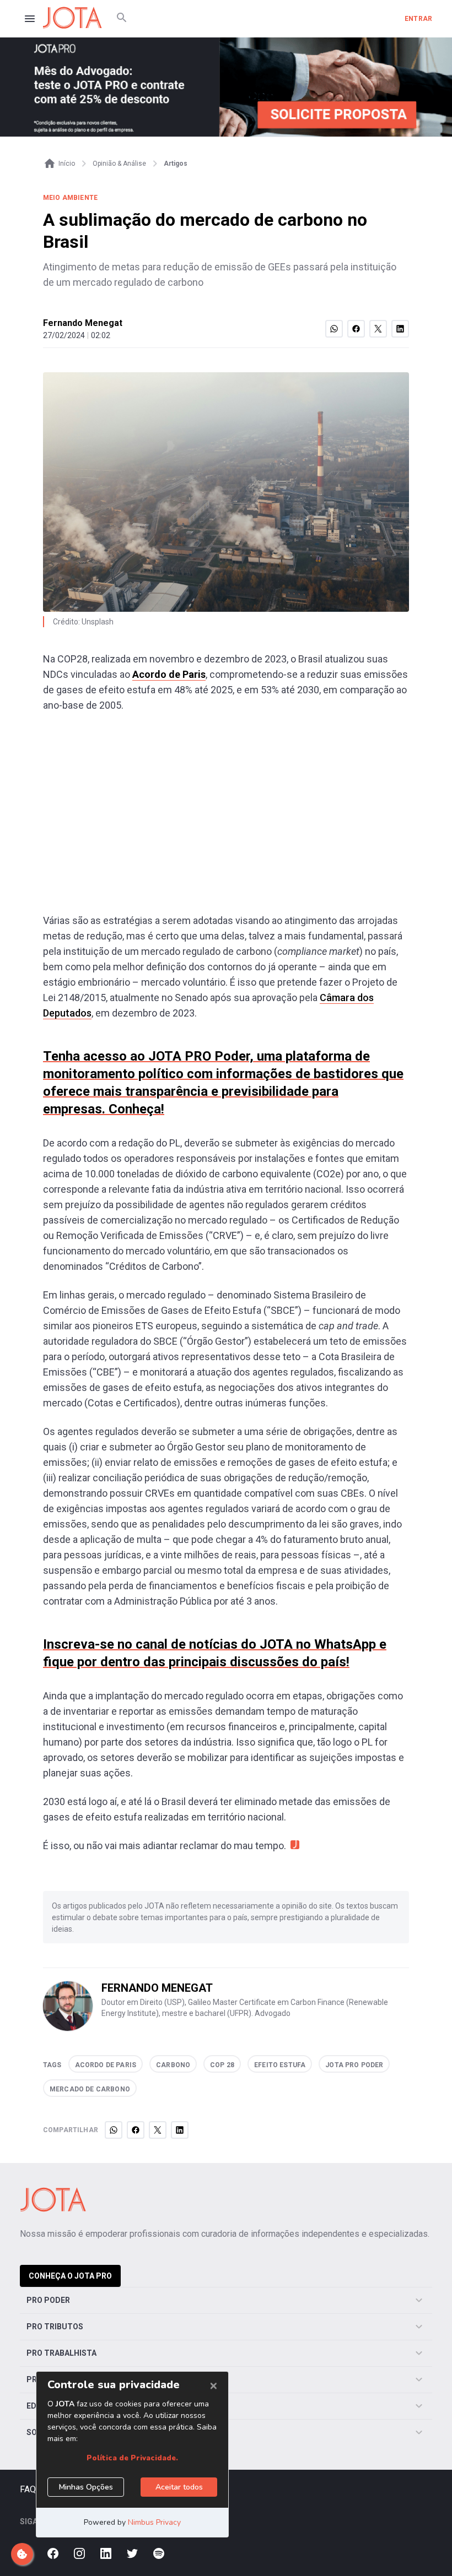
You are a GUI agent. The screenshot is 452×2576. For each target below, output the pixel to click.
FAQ (28, 2489)
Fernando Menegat (83, 323)
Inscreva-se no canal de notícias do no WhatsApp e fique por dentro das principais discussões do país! (215, 1653)
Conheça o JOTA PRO (70, 2276)
